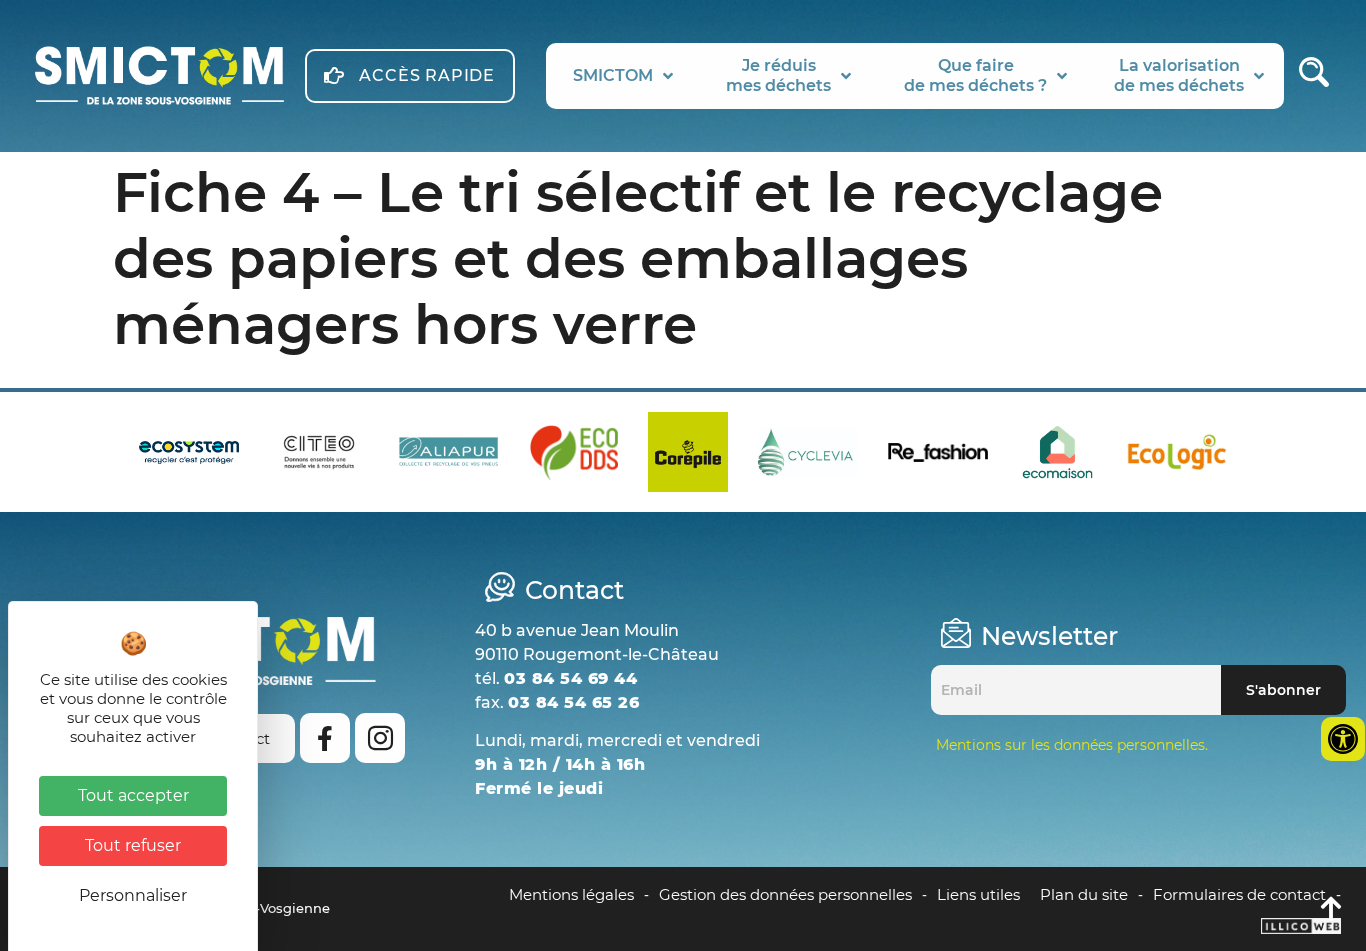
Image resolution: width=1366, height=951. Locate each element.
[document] (683, 475)
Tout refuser (133, 845)
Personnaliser (133, 895)
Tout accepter (133, 795)
